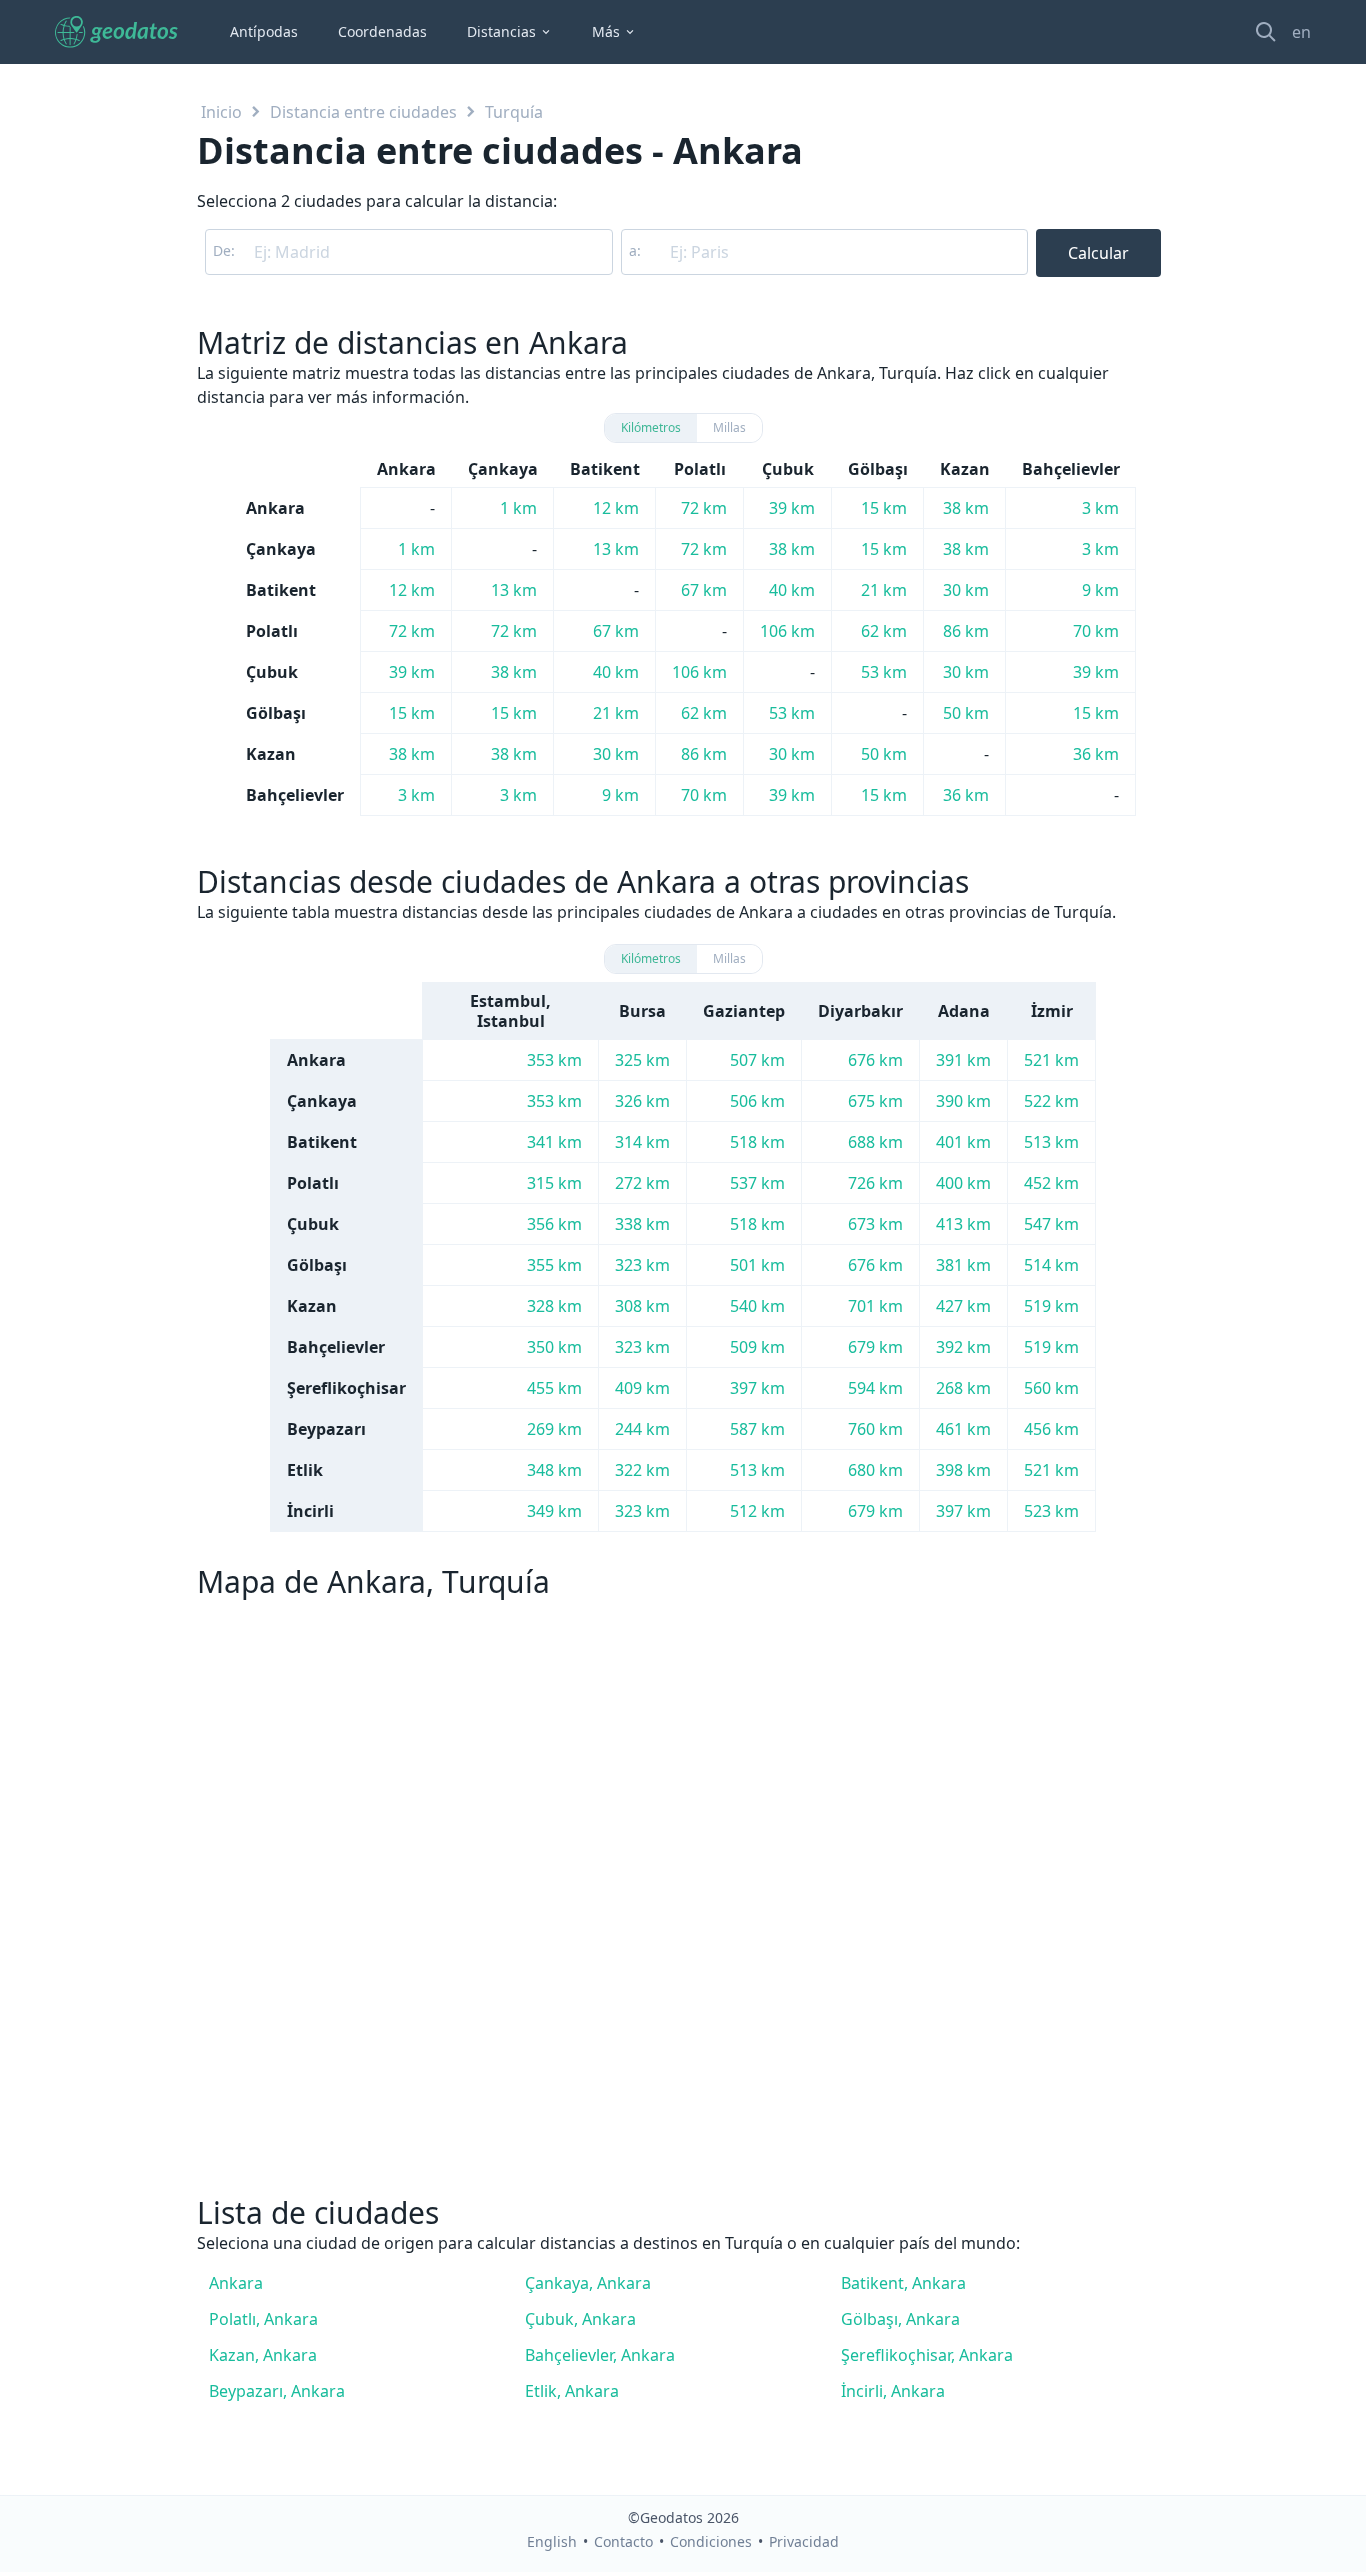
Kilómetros (651, 427)
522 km (1051, 1101)
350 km (554, 1347)
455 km (554, 1388)
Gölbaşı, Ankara (900, 2319)
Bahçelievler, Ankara (600, 2355)
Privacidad (804, 2541)
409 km (642, 1388)
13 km (616, 549)
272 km (642, 1183)
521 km (1051, 1060)
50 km (966, 713)
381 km (963, 1265)
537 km (757, 1183)
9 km (1100, 590)
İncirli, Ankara (893, 2391)
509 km (757, 1347)
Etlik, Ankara (572, 2391)
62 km (884, 631)
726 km (875, 1183)
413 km (963, 1224)
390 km (963, 1101)
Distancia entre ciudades (363, 112)
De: (224, 250)
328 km (554, 1306)
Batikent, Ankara (903, 2283)
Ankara (236, 2283)
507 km (757, 1060)
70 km (1096, 631)
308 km (642, 1306)
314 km (642, 1142)
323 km (642, 1265)
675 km (875, 1101)
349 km (554, 1511)
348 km (554, 1470)
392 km (963, 1347)
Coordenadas (382, 31)
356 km (554, 1224)
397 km (757, 1388)
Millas (729, 427)
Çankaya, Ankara (588, 2283)
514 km (1051, 1265)
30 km (966, 590)
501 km (757, 1265)
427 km (963, 1306)
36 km (1096, 754)
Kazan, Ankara (263, 2355)
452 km (1051, 1183)
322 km (642, 1470)
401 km (963, 1142)
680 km (875, 1470)
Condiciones (711, 2541)
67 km (704, 590)
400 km (963, 1183)
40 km (792, 590)
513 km (1051, 1142)
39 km (792, 508)
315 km (554, 1183)
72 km (704, 508)
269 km (554, 1429)
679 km (875, 1347)
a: (635, 250)
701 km (875, 1306)
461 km (963, 1429)
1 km (518, 508)
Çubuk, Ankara (580, 2319)
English (552, 2541)
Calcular (1098, 253)
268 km (963, 1388)
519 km (1051, 1306)
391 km (963, 1060)
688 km (875, 1142)
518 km (757, 1142)
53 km (884, 672)
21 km (884, 590)
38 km (966, 508)
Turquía (514, 112)
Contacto (623, 2541)
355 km (554, 1265)
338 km (642, 1224)
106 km (787, 631)
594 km (875, 1388)
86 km (966, 631)
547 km (1051, 1224)
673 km (875, 1224)
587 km (757, 1429)
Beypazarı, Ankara (277, 2391)
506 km (757, 1101)
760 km (875, 1429)
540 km (757, 1306)
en (1301, 32)
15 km (884, 508)
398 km (963, 1470)
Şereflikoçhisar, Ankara (927, 2355)
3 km (1100, 508)
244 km (642, 1429)
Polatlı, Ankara (263, 2319)
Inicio (221, 112)
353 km (554, 1060)
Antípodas (264, 31)
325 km (642, 1060)
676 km (875, 1060)
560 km (1051, 1388)
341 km (554, 1142)
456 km (1051, 1429)
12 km (616, 508)
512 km (757, 1511)
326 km (642, 1101)
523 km (1051, 1511)
